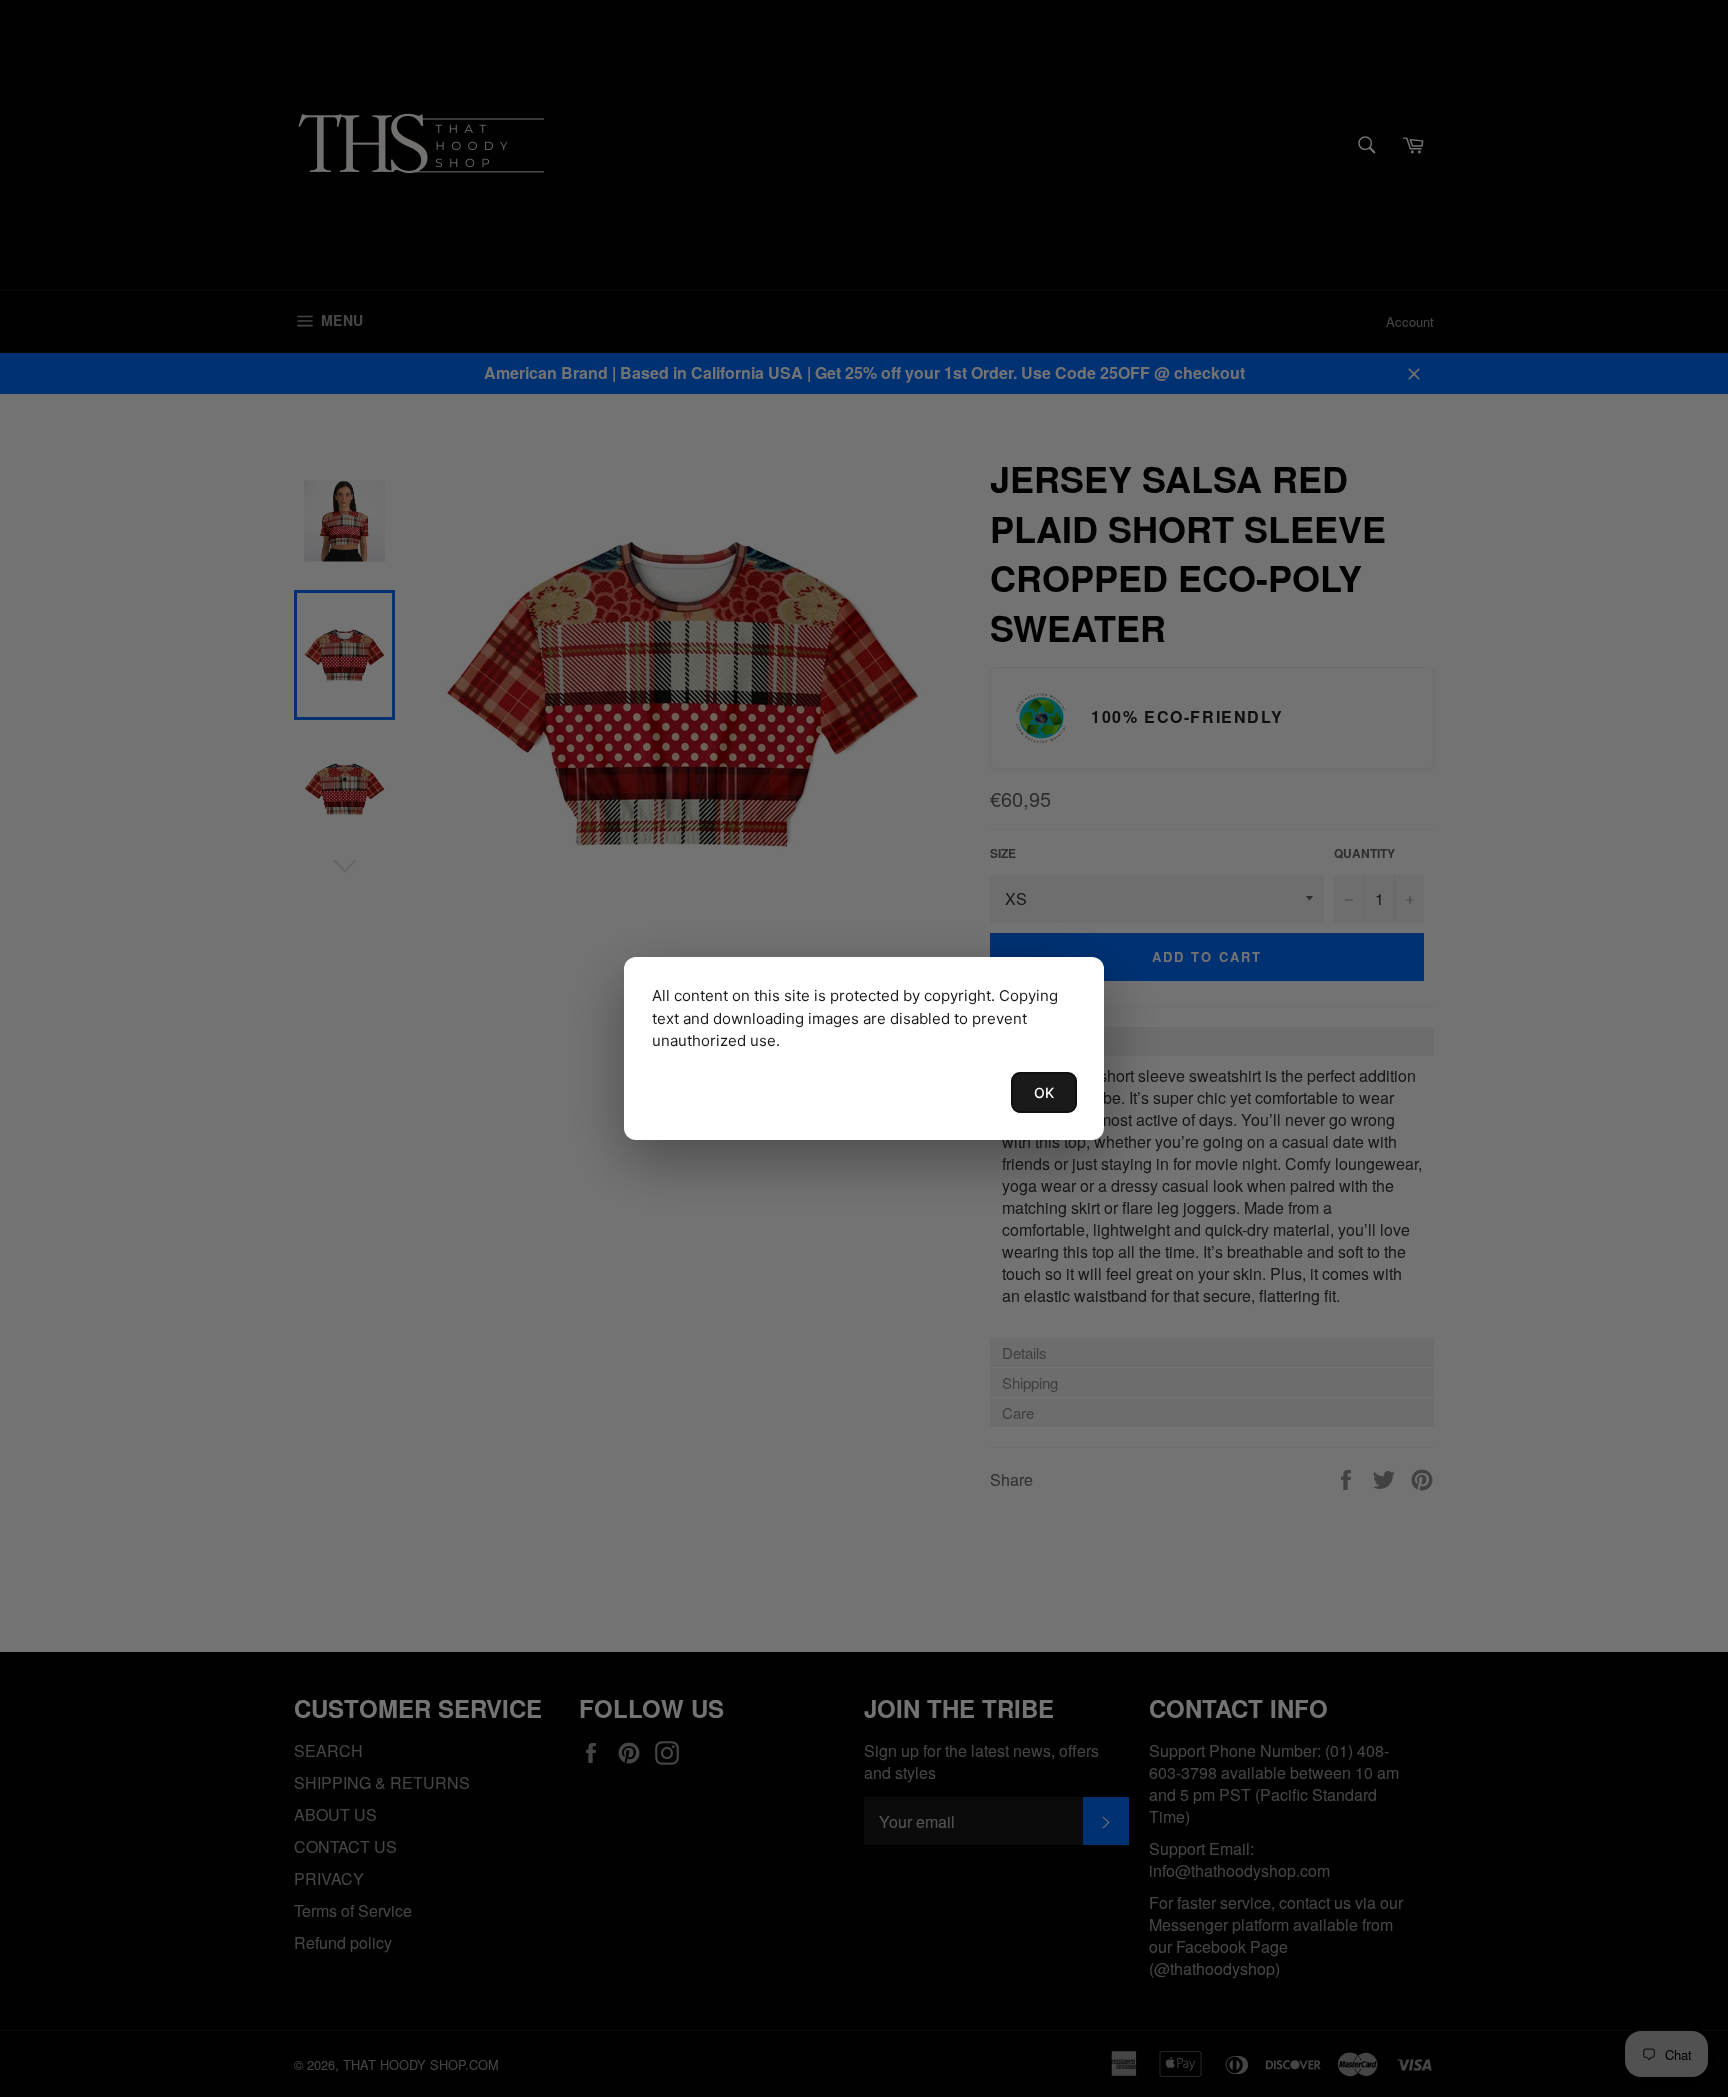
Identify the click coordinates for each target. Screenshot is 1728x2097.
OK (1044, 1092)
